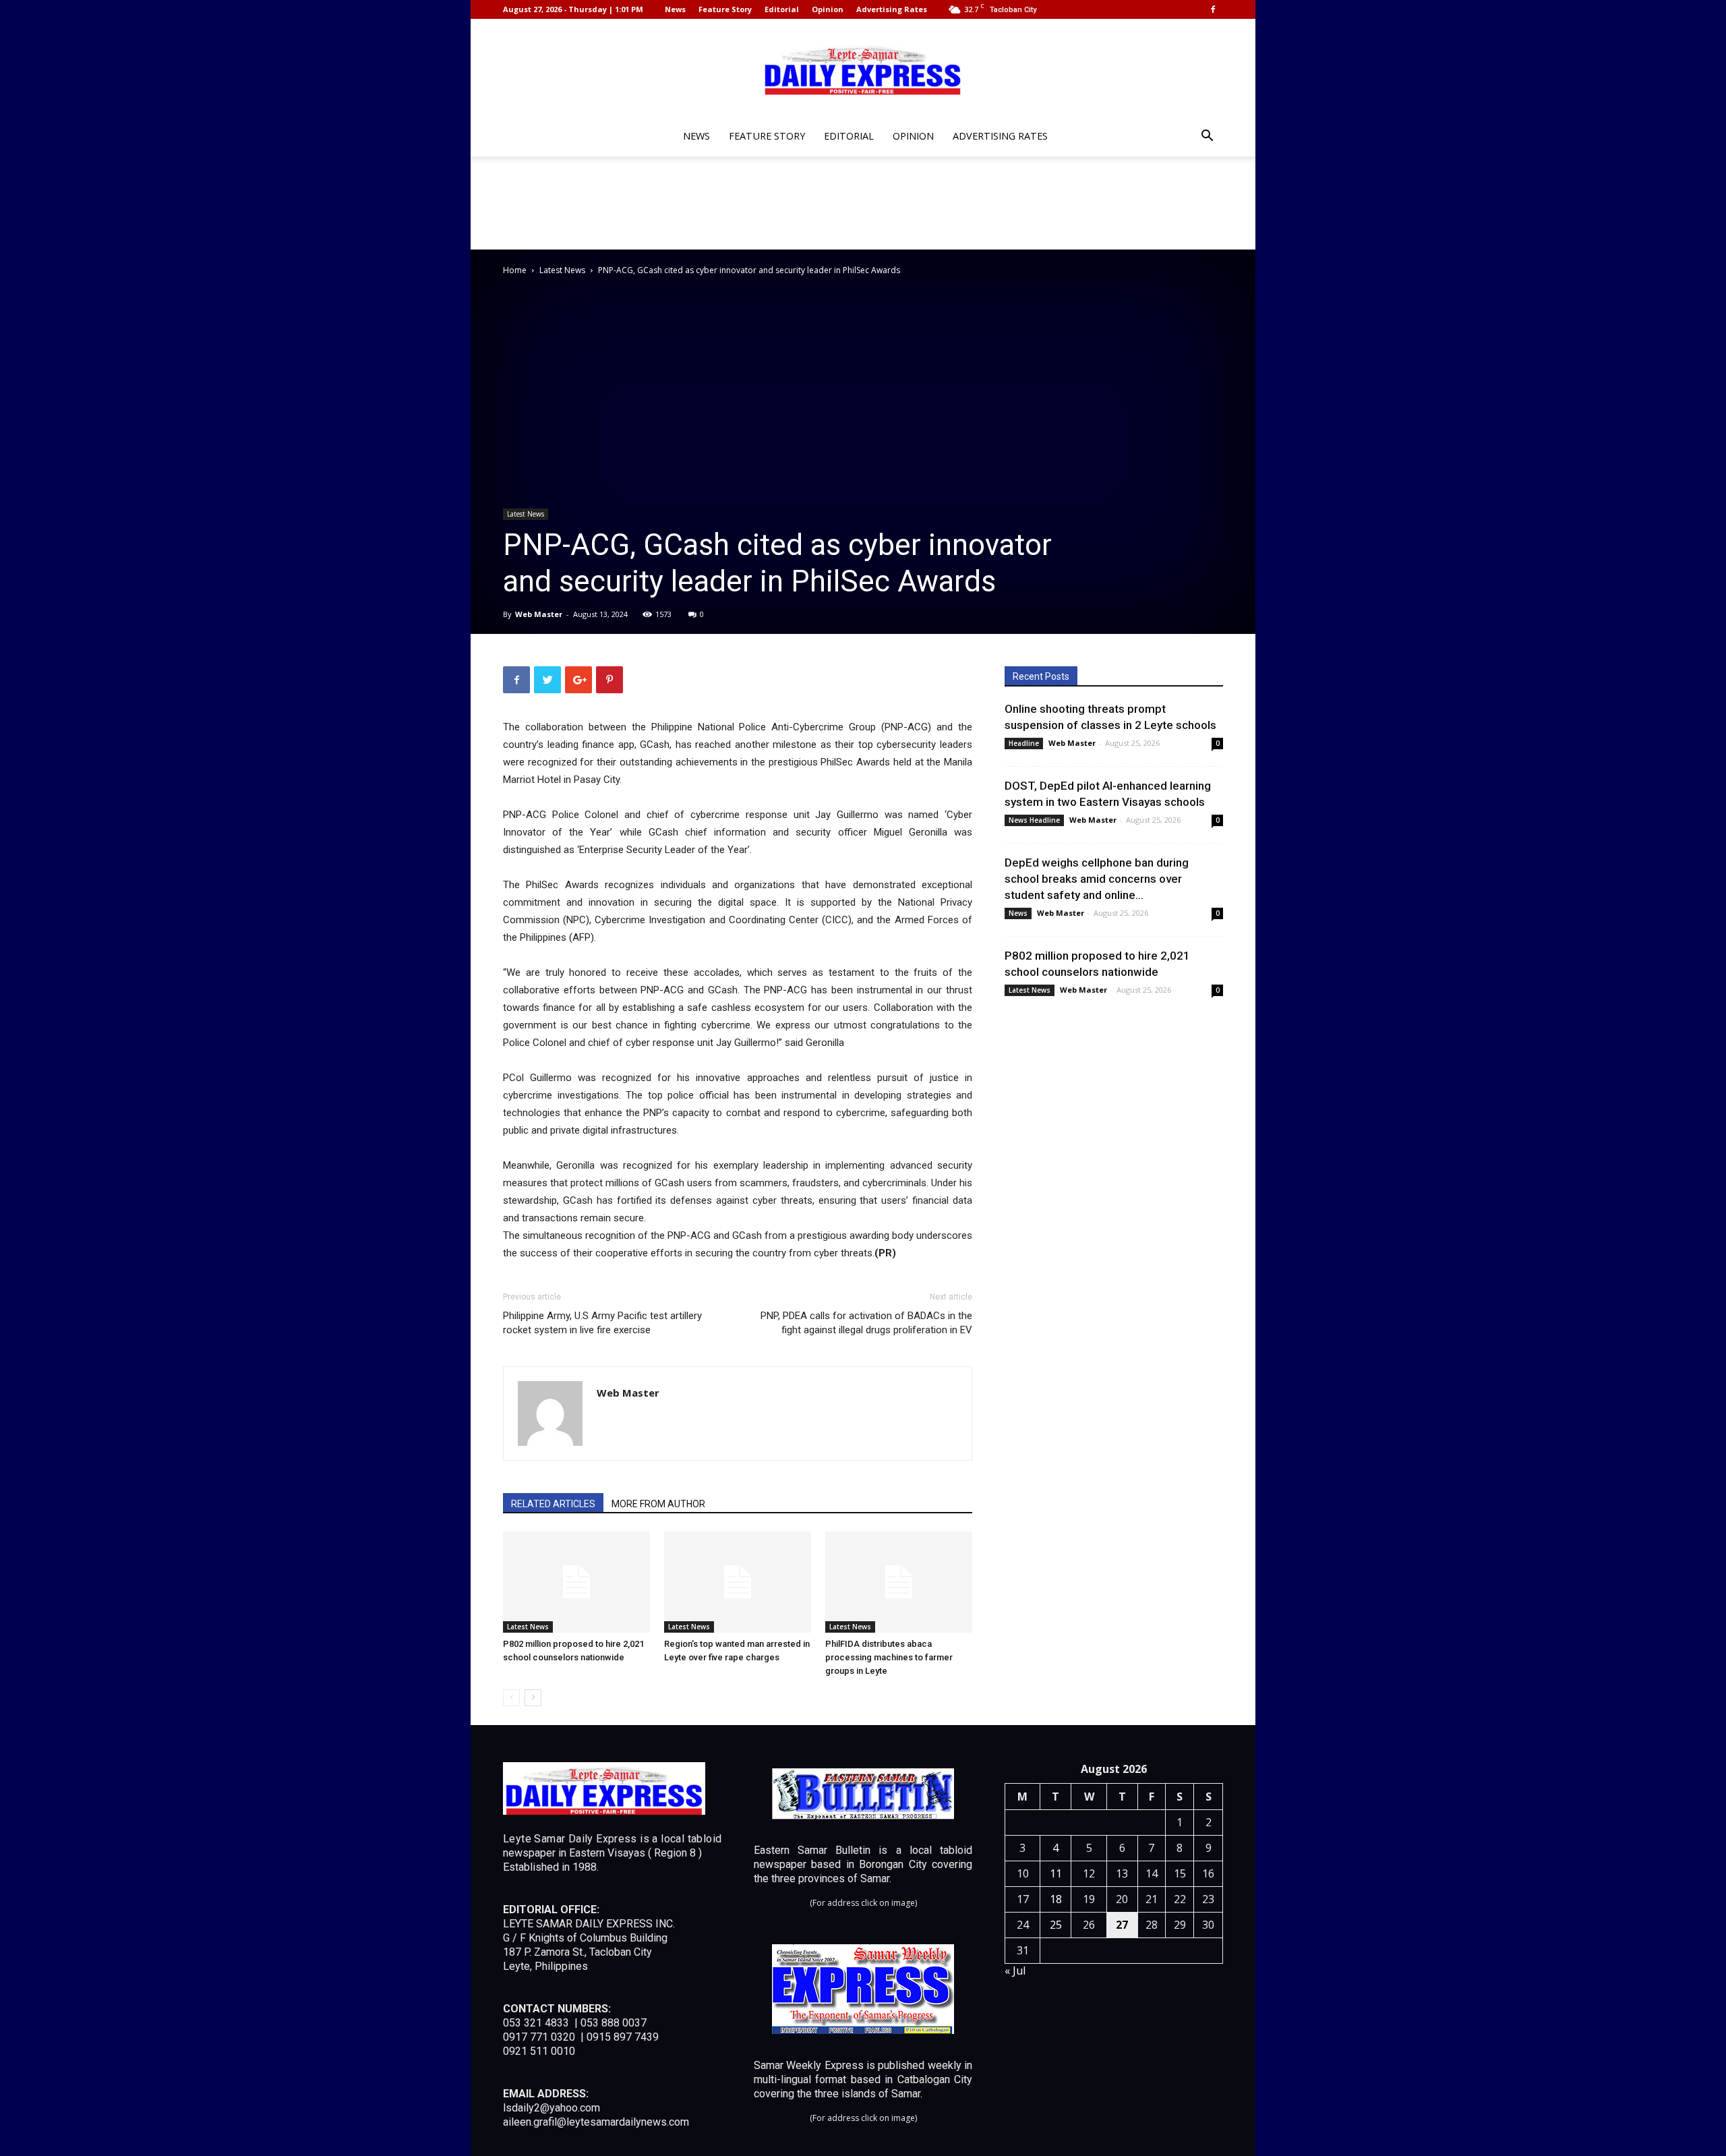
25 (1056, 1925)
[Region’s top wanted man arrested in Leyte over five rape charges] (738, 1582)
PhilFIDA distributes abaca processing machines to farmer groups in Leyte (889, 1657)
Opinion (828, 9)
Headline (1024, 743)
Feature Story (725, 9)
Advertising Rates (892, 9)
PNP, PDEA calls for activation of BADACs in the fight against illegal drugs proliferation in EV (866, 1323)
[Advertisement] (863, 203)
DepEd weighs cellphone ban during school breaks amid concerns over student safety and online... (1097, 879)
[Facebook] (1213, 9)
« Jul (1015, 1971)
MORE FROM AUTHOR (658, 1504)
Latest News (562, 270)
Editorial (782, 9)
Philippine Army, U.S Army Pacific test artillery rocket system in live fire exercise (602, 1323)
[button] (1207, 137)
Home (515, 270)
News (675, 9)
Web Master (539, 614)
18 (1056, 1899)
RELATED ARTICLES (553, 1504)
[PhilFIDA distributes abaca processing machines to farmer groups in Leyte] (899, 1582)
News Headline (1034, 820)
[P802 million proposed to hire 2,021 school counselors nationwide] (576, 1582)
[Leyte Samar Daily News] (863, 69)
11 (1056, 1873)
